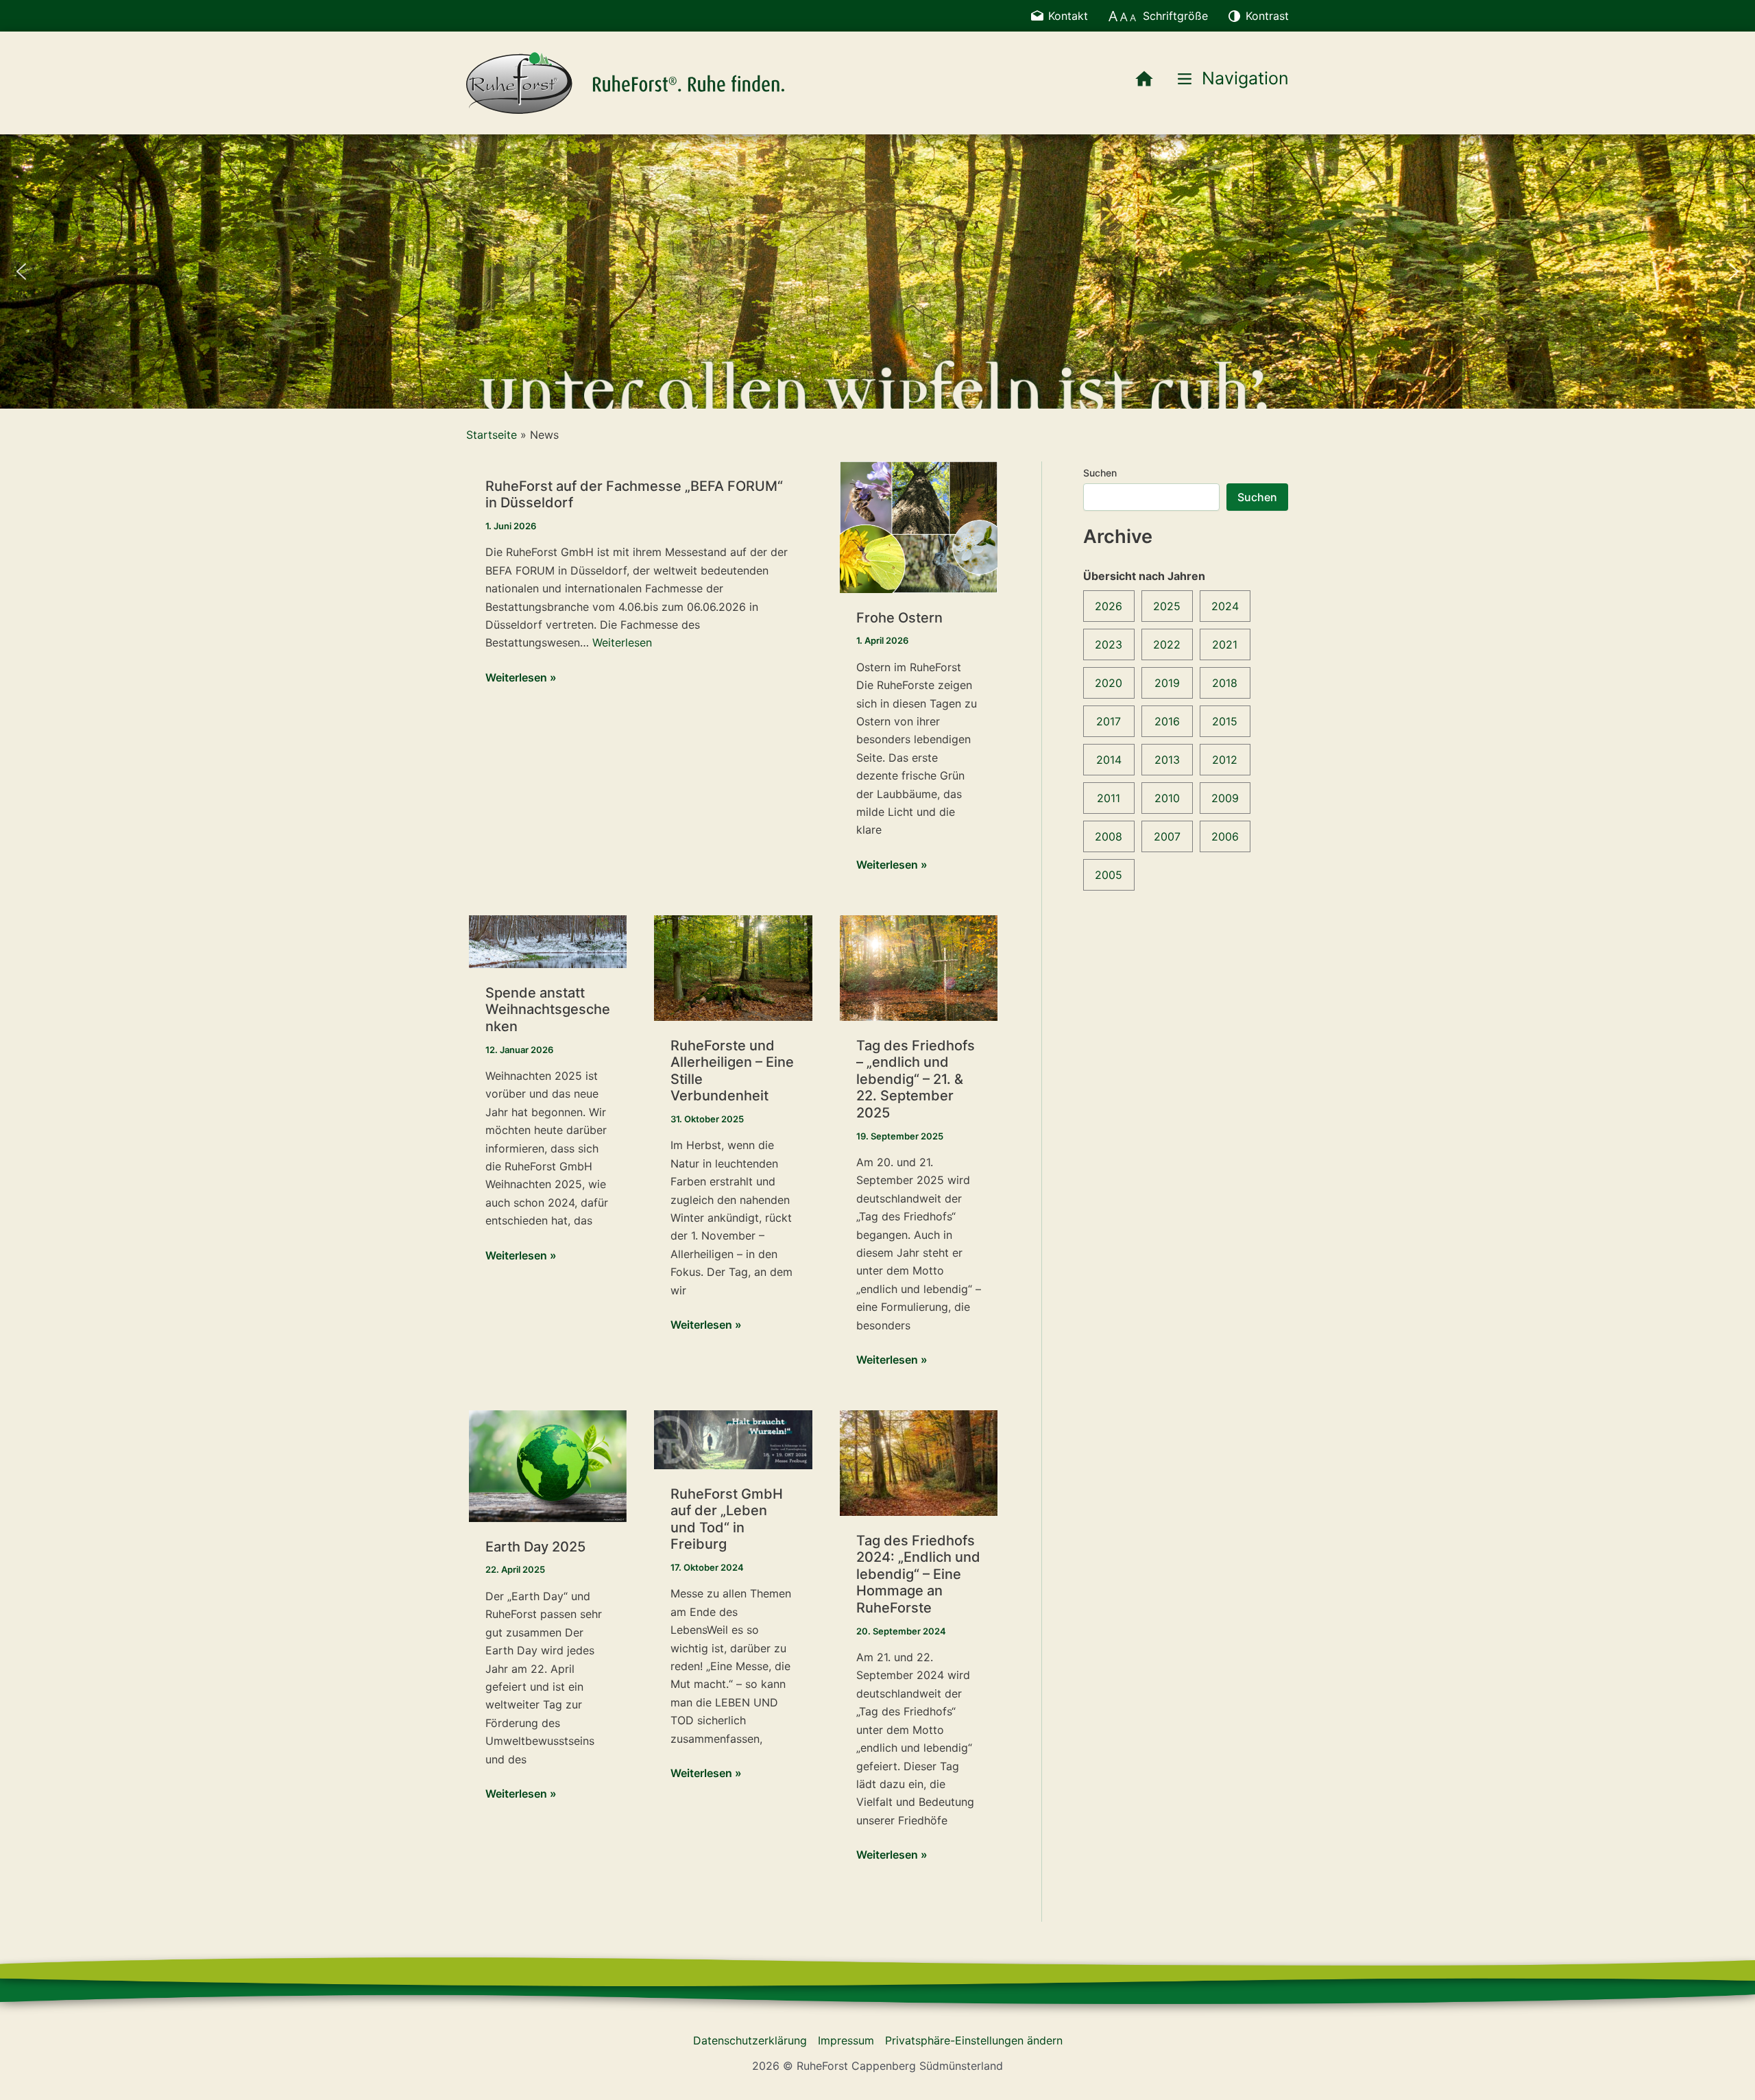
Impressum (846, 2040)
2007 (1167, 836)
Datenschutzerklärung (750, 2040)
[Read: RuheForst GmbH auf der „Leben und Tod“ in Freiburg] (733, 1438)
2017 (1109, 721)
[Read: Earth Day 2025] (548, 1465)
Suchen (1100, 473)
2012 (1225, 760)
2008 (1109, 836)
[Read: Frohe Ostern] (919, 526)
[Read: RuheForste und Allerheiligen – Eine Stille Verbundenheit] (733, 967)
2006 (1225, 836)
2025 (1167, 606)
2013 (1167, 760)
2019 (1167, 683)
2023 (1109, 644)
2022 (1167, 644)
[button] (21, 271)
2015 (1225, 721)
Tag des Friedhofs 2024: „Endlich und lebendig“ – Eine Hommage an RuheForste (918, 1574)
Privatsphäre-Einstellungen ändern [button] (974, 2040)
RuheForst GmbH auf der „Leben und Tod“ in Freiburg (727, 1519)
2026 (1109, 606)
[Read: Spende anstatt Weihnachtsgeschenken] (548, 941)
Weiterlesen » (521, 678)
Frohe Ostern (899, 618)
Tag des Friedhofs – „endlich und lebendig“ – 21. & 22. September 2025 (916, 1079)
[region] (877, 271)
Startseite (492, 435)
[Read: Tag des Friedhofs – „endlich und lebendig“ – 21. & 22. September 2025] (919, 967)
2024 (1225, 606)
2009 (1225, 798)
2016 (1167, 721)
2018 (1225, 683)
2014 (1109, 760)
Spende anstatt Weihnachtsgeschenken (548, 1010)
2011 (1109, 798)
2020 (1109, 683)
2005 (1109, 875)
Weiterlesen (622, 642)
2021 (1225, 644)
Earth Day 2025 (535, 1547)
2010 (1167, 798)
